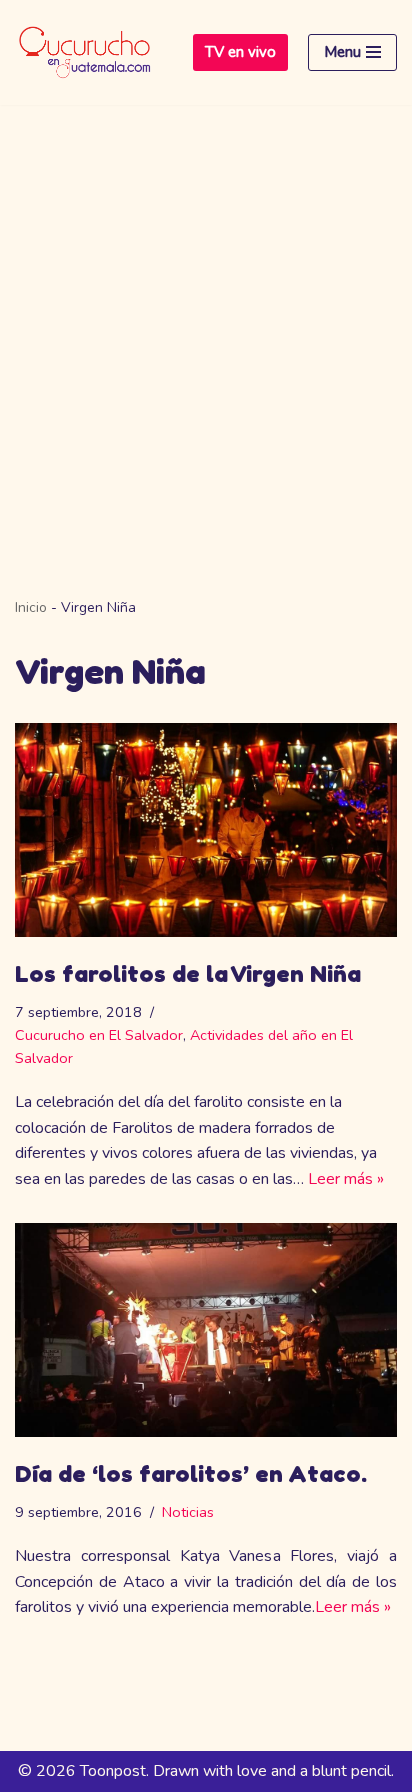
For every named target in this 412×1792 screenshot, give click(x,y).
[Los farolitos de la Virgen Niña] (206, 830)
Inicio (31, 607)
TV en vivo (240, 52)
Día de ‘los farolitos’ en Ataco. (191, 1473)
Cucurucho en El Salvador (99, 1035)
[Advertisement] (206, 321)
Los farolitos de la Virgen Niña (188, 973)
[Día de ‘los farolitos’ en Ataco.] (206, 1330)
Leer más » (346, 1179)
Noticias (188, 1512)
